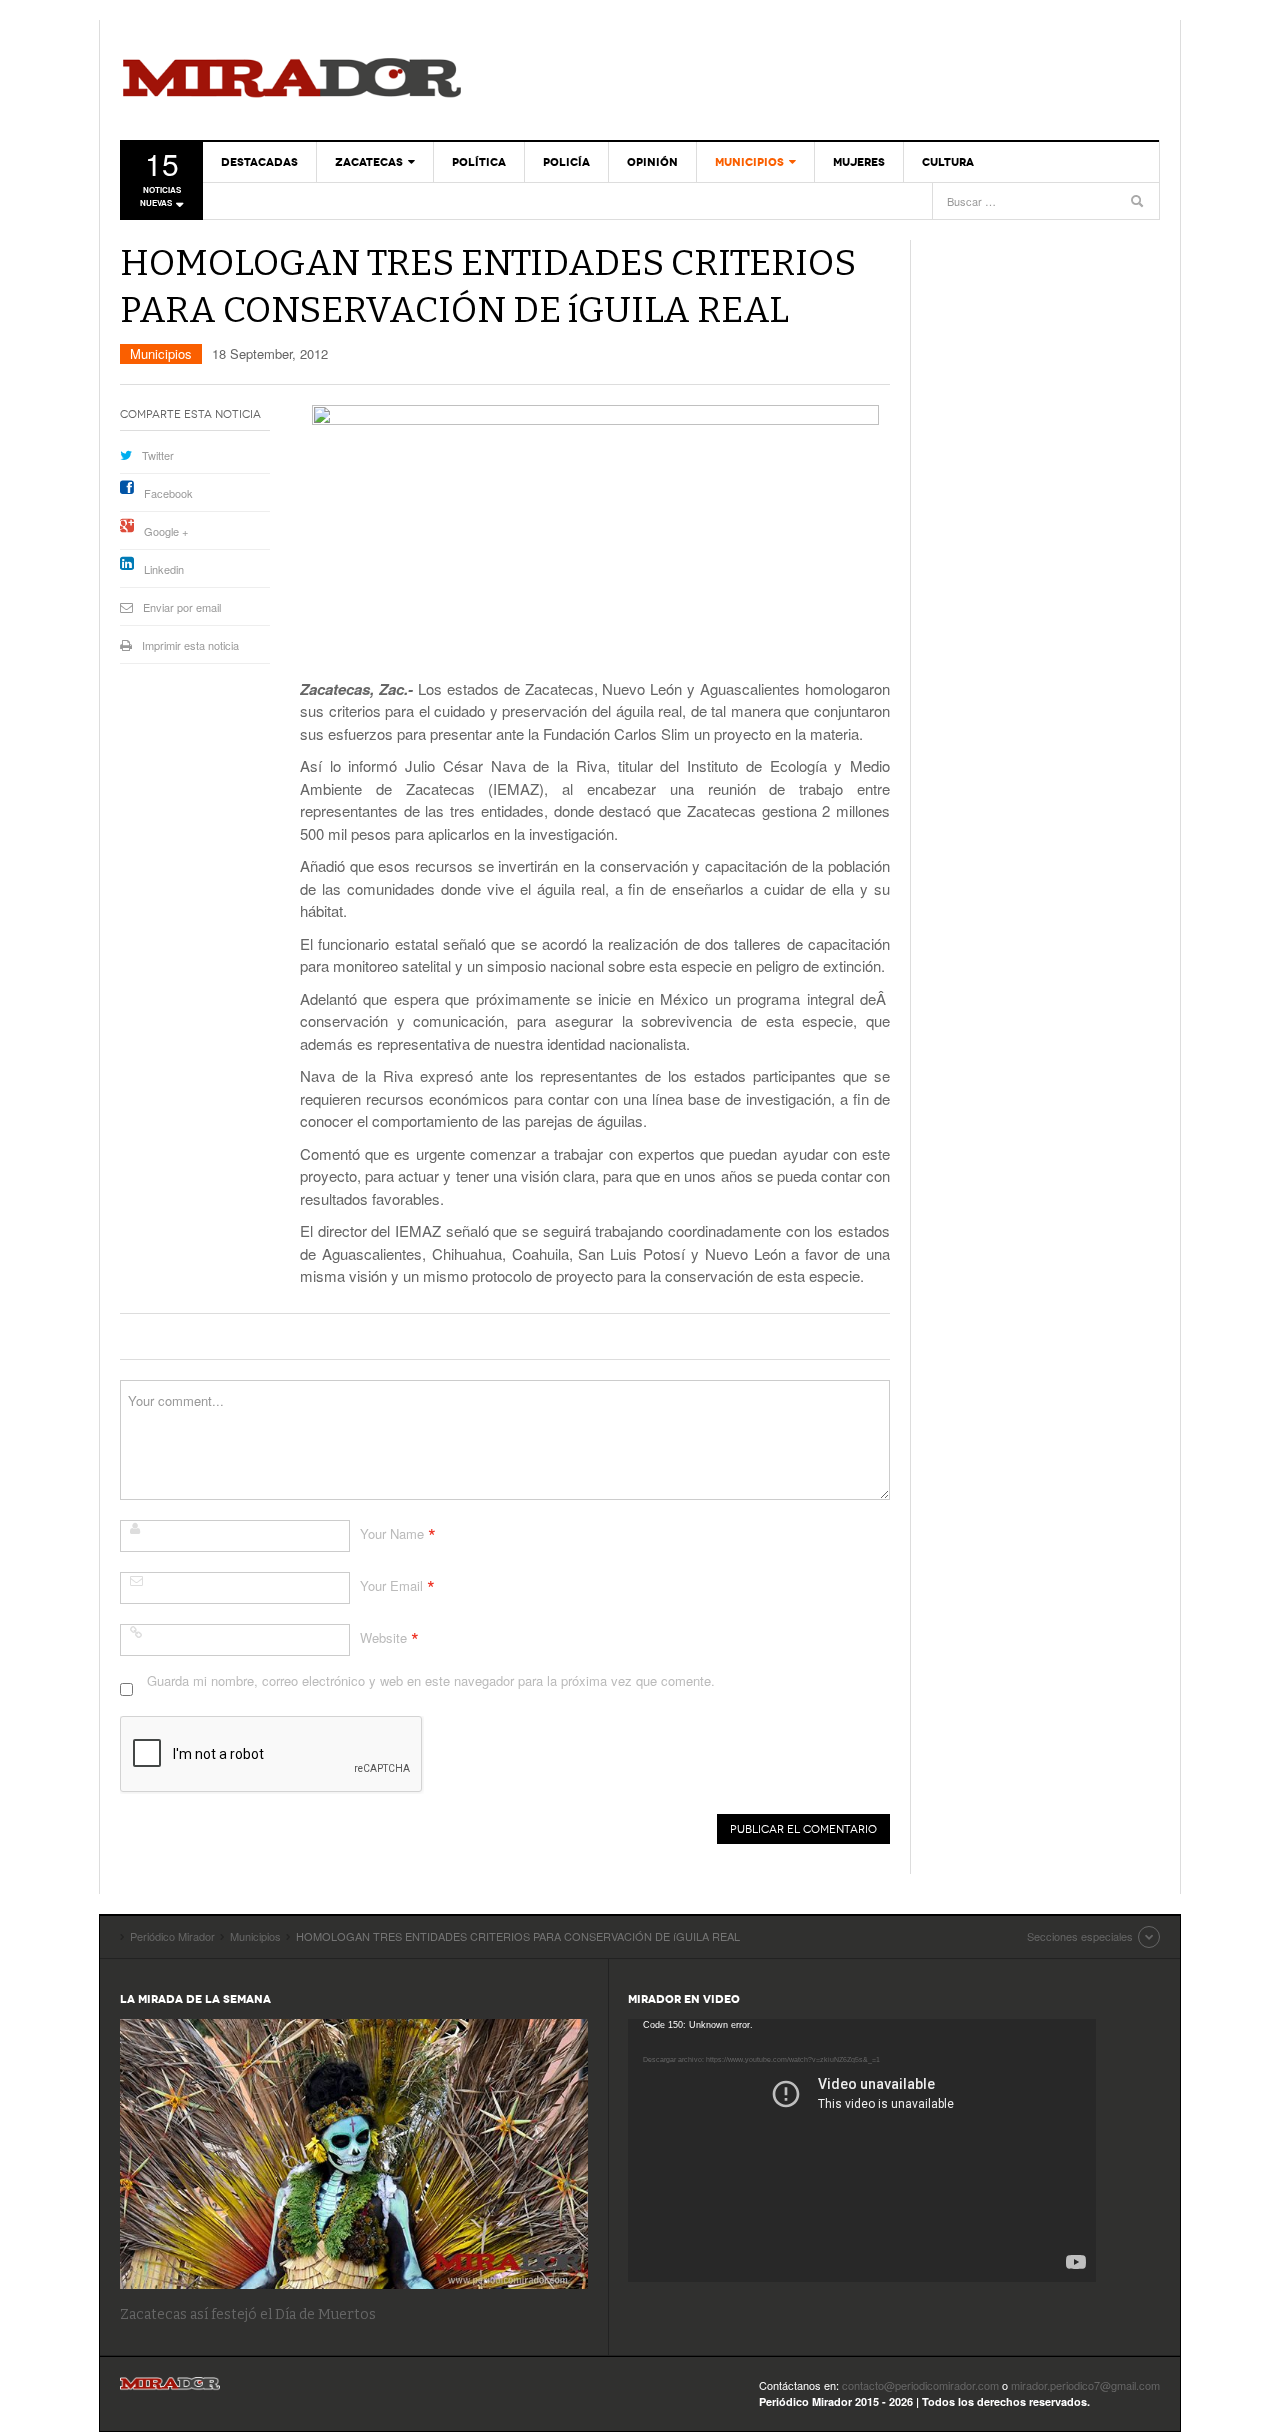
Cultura (948, 162)
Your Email (391, 1585)
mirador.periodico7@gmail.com (1085, 2385)
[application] (862, 2150)
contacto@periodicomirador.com (920, 2385)
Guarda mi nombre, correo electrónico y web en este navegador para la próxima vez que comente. (431, 1680)
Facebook (168, 493)
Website (383, 1637)
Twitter (158, 455)
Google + (166, 531)
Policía (566, 162)
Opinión (652, 162)
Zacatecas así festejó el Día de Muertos (248, 2314)
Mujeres (859, 162)
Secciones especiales (1080, 1936)
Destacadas (259, 162)
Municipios (749, 162)
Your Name (392, 1533)
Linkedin (164, 569)
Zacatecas (369, 162)
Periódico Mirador (292, 80)
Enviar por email (182, 607)
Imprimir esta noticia (190, 645)
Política (479, 162)
